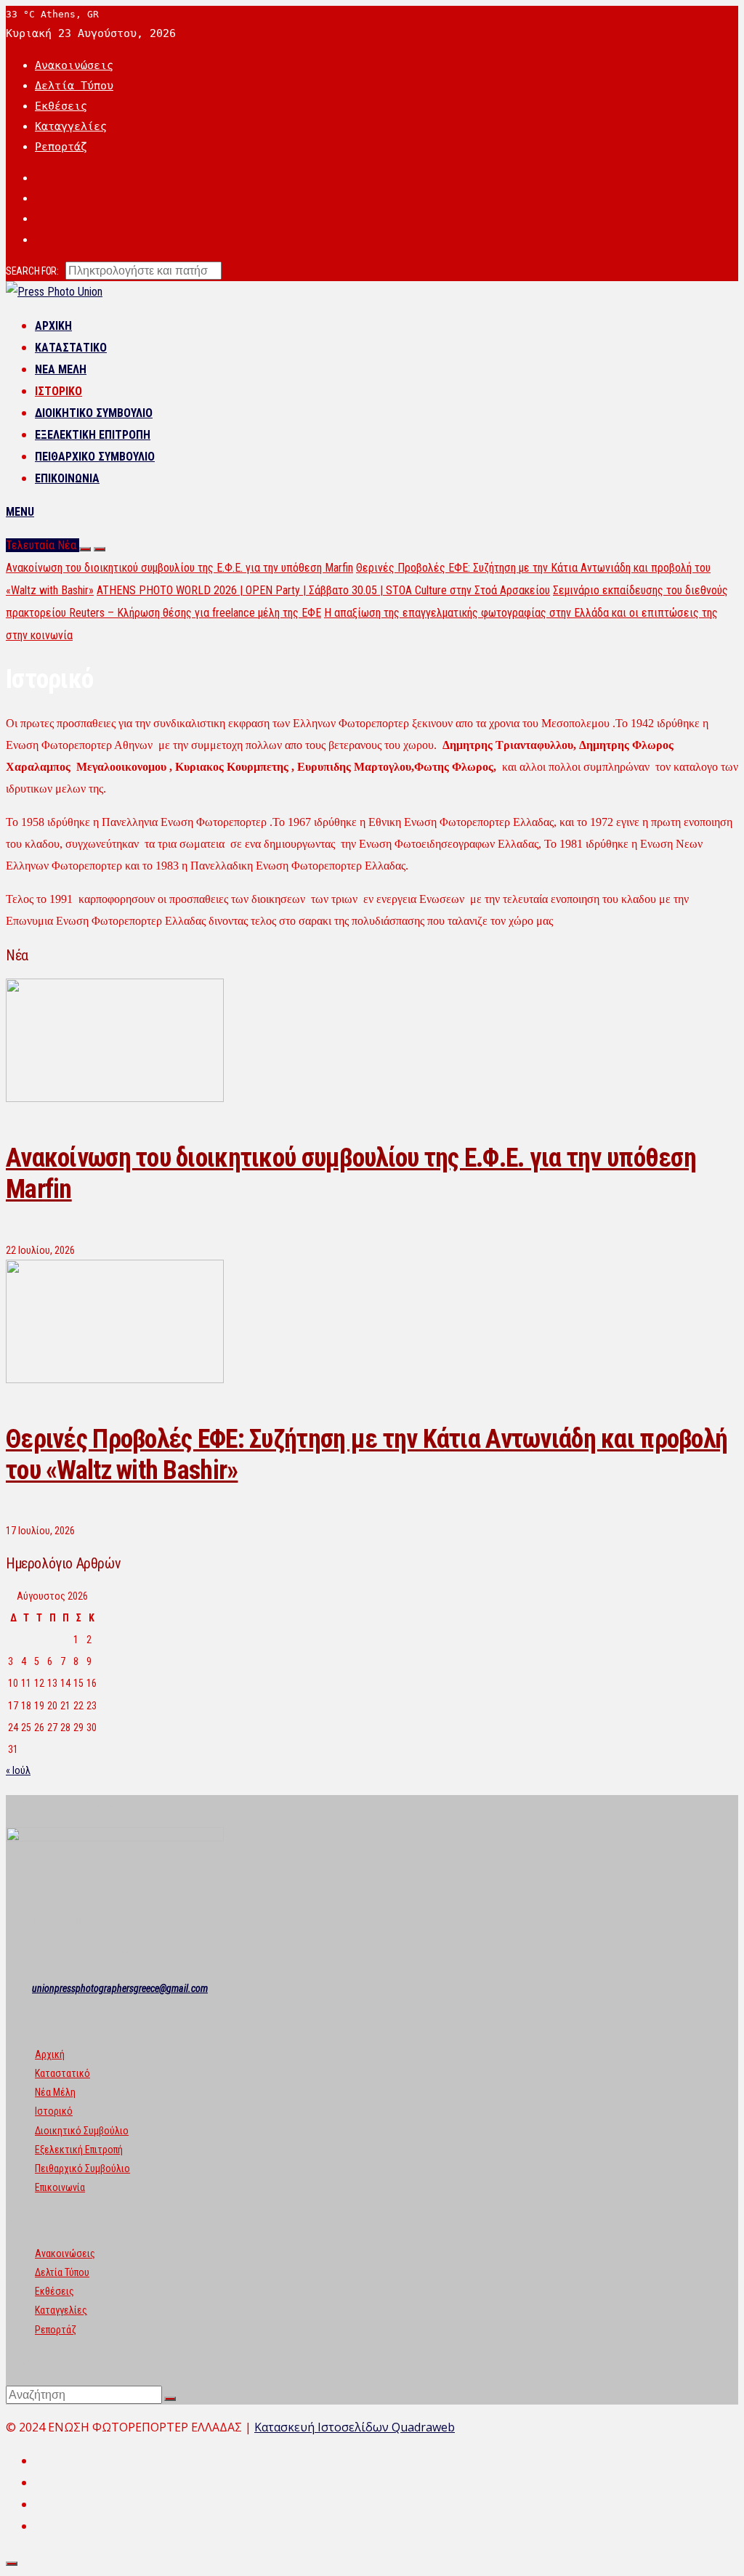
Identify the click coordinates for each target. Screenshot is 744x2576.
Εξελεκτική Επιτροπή (93, 435)
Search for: (32, 271)
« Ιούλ (18, 1770)
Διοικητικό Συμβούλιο (94, 413)
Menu (20, 512)
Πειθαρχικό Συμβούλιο (95, 457)
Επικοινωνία (67, 478)
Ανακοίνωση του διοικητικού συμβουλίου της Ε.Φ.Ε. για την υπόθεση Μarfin (179, 568)
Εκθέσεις (61, 106)
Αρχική (53, 326)
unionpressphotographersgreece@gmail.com (120, 1988)
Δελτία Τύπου (74, 86)
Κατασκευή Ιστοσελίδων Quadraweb (355, 2427)
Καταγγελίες (71, 126)
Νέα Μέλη (61, 369)
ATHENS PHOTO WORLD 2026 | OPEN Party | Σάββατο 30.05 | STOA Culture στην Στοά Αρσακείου (323, 590)
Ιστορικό (58, 391)
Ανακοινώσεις (74, 65)
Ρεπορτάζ (61, 147)
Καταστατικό (71, 348)
